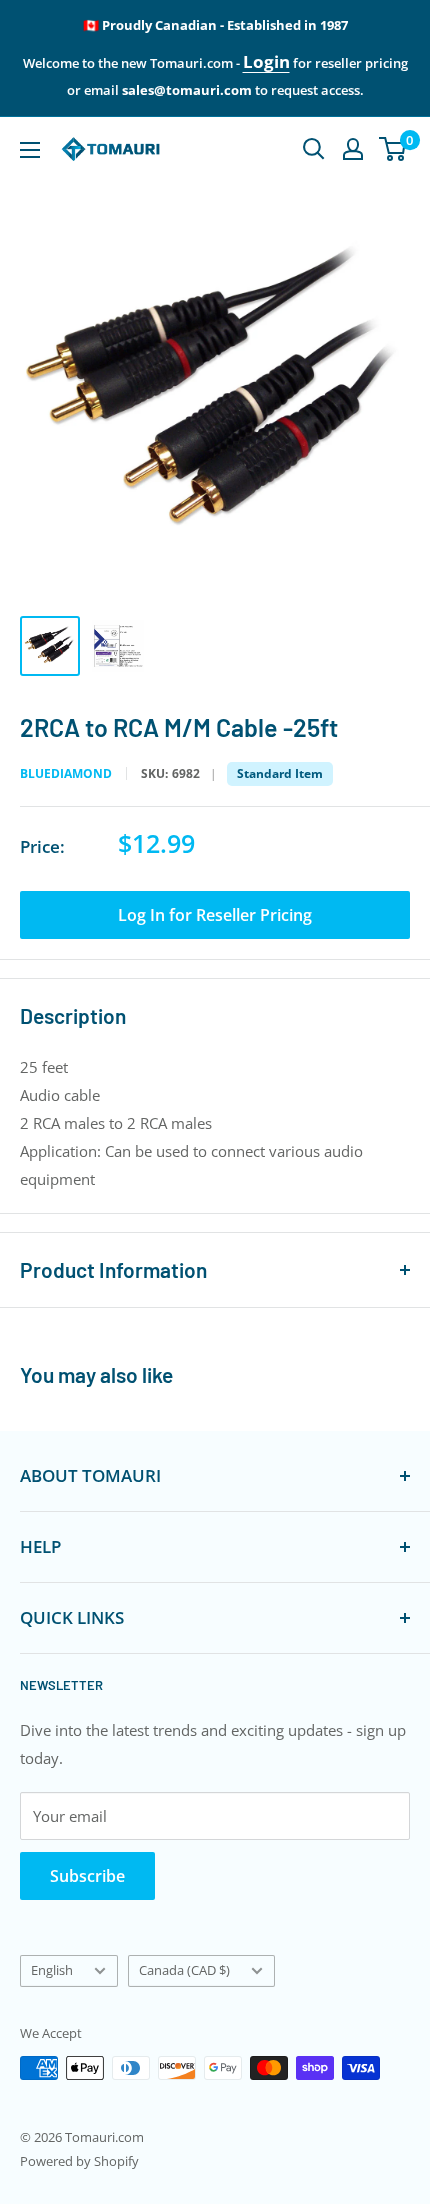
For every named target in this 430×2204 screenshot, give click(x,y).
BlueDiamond (66, 774)
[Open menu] (30, 150)
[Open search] (314, 149)
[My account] (353, 149)
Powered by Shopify (79, 2161)
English (52, 1970)
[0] (393, 149)
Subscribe (87, 1876)
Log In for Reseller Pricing (215, 915)
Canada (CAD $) (184, 1970)
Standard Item (280, 773)
